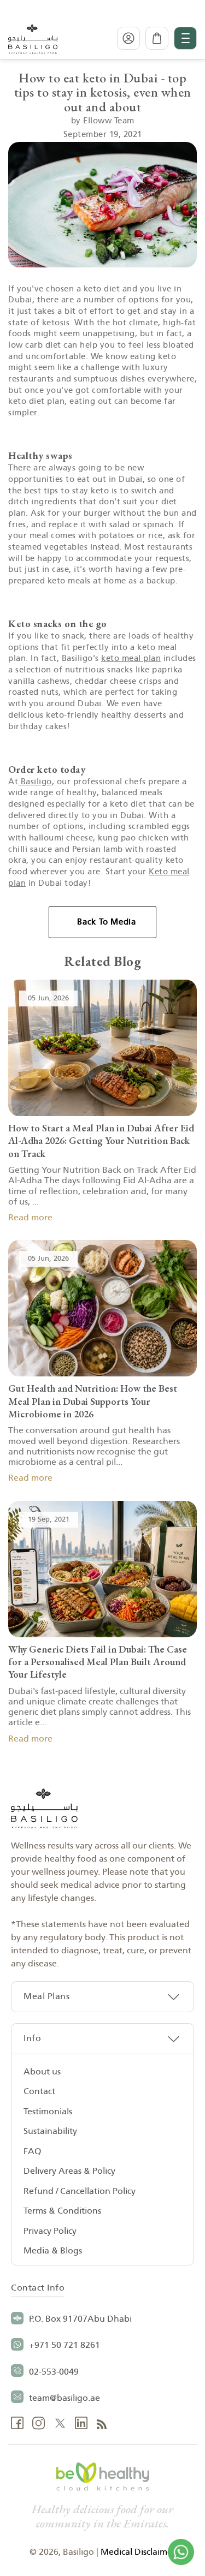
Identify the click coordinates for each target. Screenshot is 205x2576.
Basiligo (35, 782)
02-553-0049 (54, 2372)
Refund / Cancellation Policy (80, 2191)
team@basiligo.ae (65, 2398)
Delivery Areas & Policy (69, 2171)
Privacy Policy (50, 2231)
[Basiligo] (33, 38)
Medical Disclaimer (138, 2552)
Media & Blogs (53, 2251)
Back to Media (107, 922)
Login (128, 38)
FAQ (32, 2151)
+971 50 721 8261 (65, 2345)
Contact (39, 2091)
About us (42, 2072)
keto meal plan (131, 658)
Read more (30, 1218)
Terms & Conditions (62, 2211)
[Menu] (185, 38)
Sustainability (50, 2131)
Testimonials (48, 2112)
